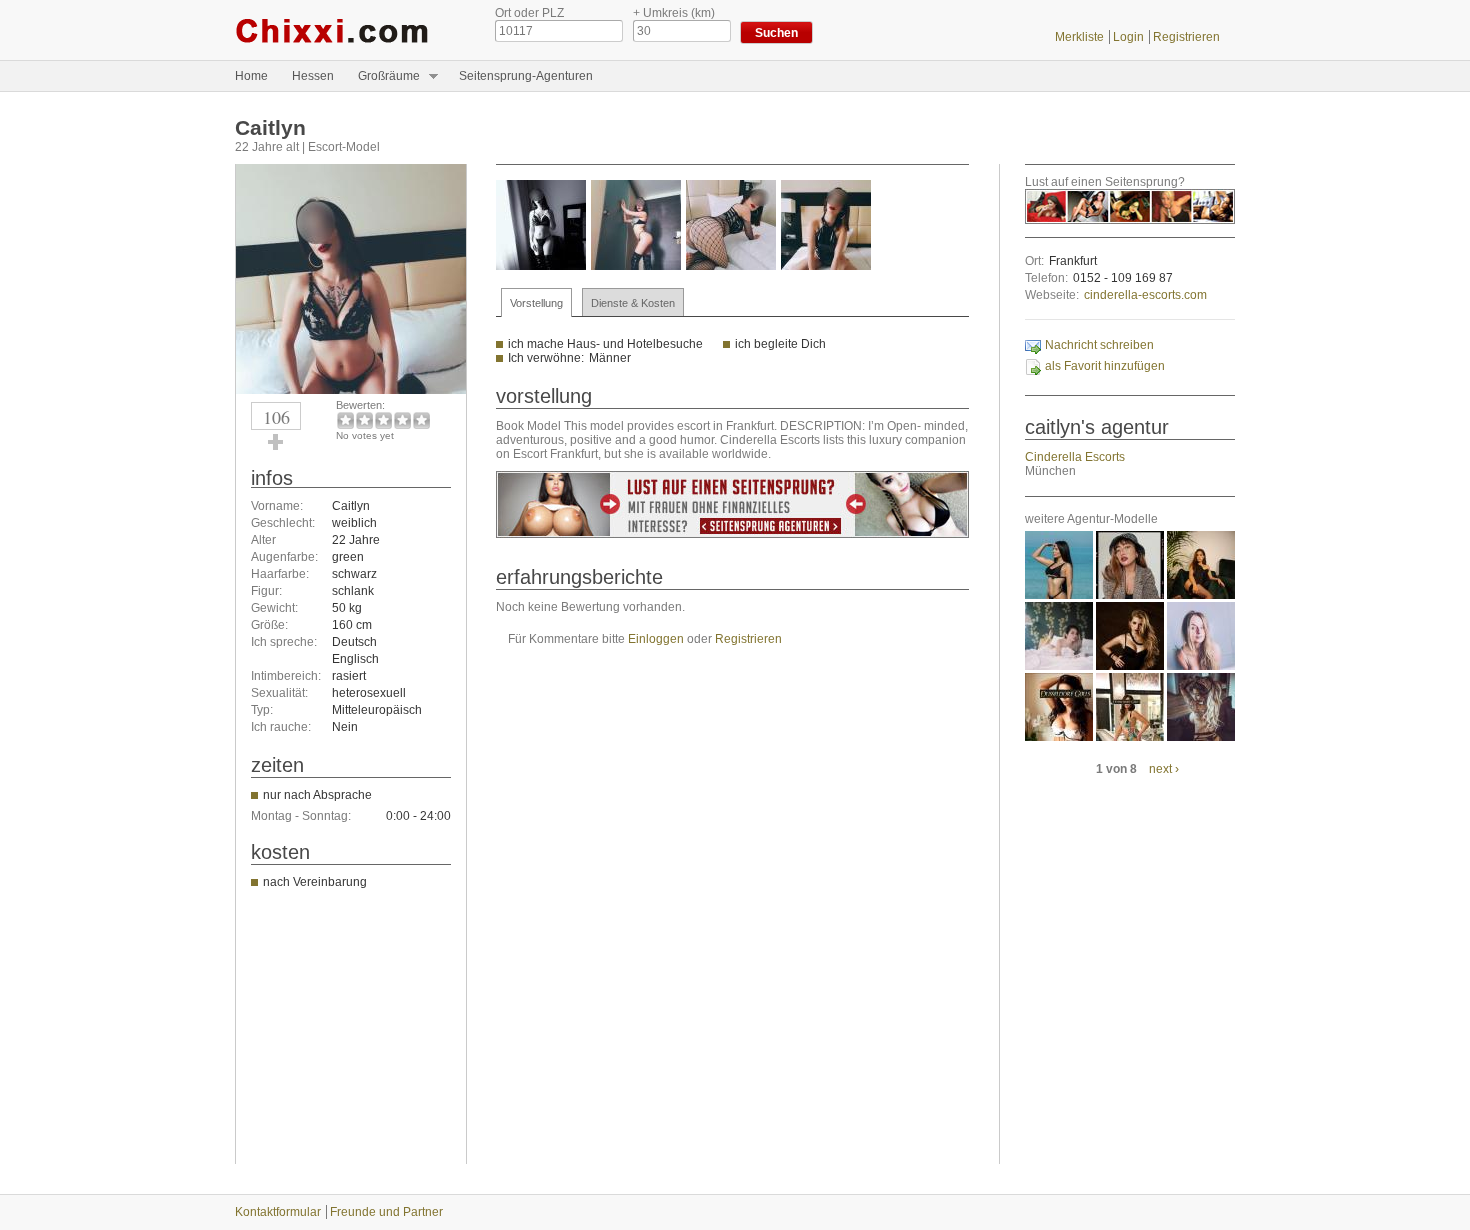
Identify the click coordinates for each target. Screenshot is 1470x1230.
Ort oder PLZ (529, 13)
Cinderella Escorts (1075, 457)
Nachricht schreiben (1099, 345)
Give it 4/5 (402, 420)
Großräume (383, 76)
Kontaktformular (278, 1212)
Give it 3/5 (383, 420)
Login (1128, 37)
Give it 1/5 (345, 420)
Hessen (313, 76)
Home (251, 76)
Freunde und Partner (386, 1212)
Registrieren (1186, 37)
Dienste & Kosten (633, 303)
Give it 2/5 (364, 420)
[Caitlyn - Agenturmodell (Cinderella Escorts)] (351, 390)
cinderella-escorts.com (1145, 295)
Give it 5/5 (421, 420)
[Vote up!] (276, 442)
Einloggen (656, 639)
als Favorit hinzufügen (1105, 366)
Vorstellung (536, 303)
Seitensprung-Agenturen (526, 76)
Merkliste (1079, 37)
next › (1164, 769)
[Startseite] (350, 30)
